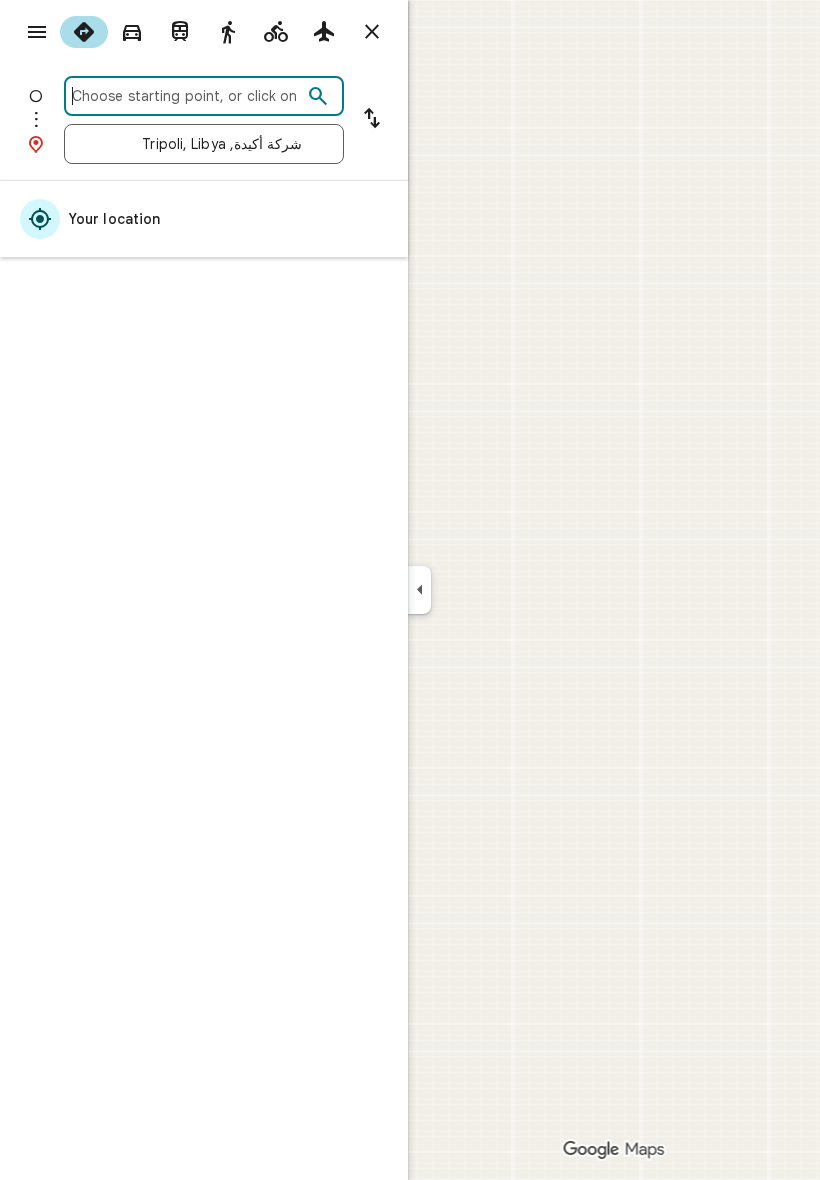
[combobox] (187, 96)
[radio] (84, 32)
